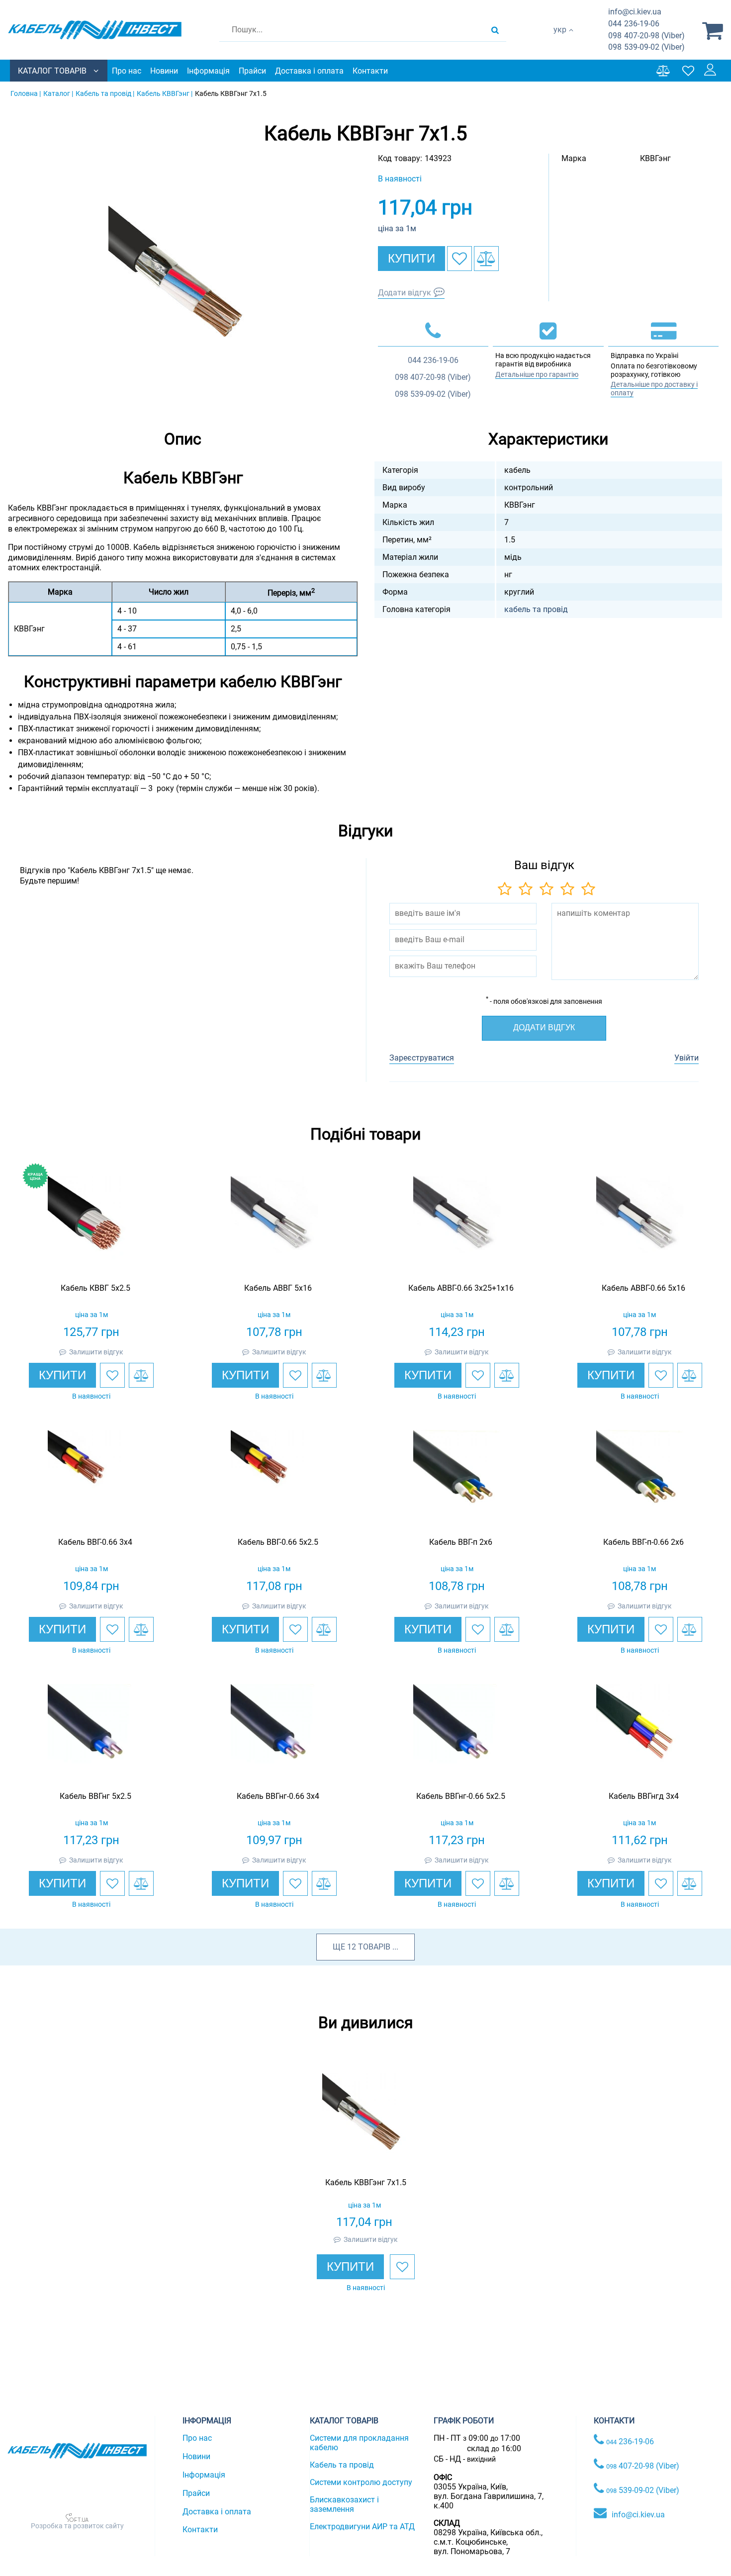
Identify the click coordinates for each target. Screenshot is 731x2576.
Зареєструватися (422, 1058)
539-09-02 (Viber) (646, 47)
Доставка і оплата (309, 71)
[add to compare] (486, 259)
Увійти (686, 1058)
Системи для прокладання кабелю (359, 2443)
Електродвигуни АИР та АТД (362, 2527)
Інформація (208, 71)
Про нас (127, 71)
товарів (374, 1947)
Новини (164, 71)
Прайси (252, 71)
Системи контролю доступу (361, 2482)
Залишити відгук (96, 1352)
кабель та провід (536, 609)
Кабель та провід (342, 2465)
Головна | (26, 93)
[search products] (495, 30)
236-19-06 (634, 24)
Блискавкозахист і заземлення (344, 2504)
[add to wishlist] (459, 259)
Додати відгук (405, 293)
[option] (183, 280)
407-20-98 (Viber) (646, 36)
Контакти (370, 71)
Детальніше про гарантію (537, 374)
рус (560, 40)
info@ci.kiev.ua (638, 2515)
